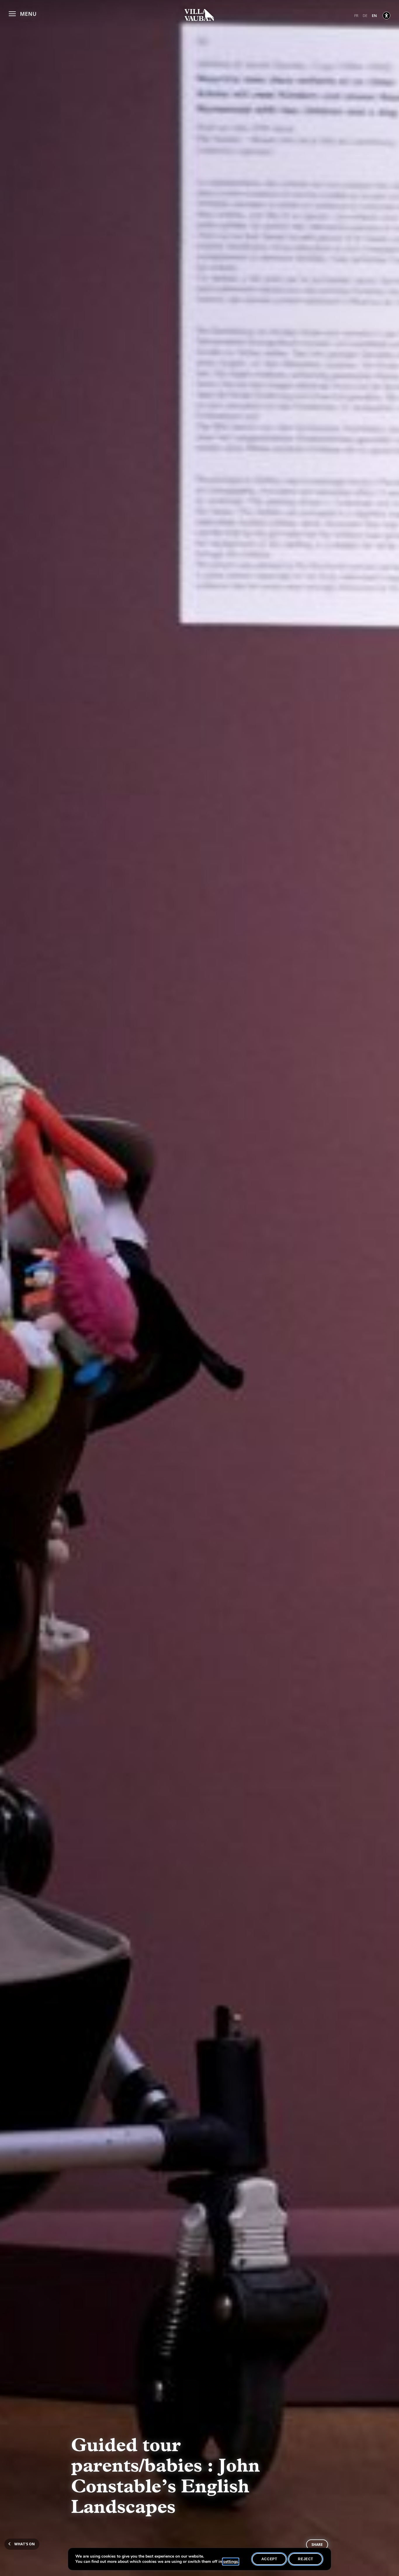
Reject (306, 2559)
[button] (23, 13)
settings (231, 2562)
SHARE (317, 2545)
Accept (269, 2559)
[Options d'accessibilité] (386, 15)
